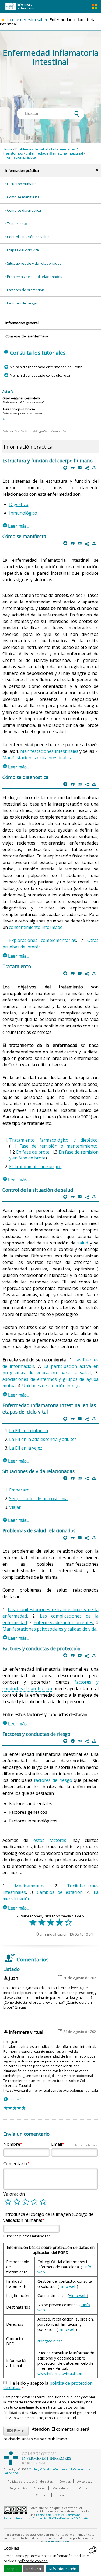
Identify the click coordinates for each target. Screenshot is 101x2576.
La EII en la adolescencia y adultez (43, 1439)
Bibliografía (39, 431)
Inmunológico (23, 513)
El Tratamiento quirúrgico (35, 1167)
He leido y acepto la (48, 2386)
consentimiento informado (36, 927)
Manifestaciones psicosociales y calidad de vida (49, 1629)
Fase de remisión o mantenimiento (58, 1146)
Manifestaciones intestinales (49, 751)
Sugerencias (18, 2488)
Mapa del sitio (62, 2488)
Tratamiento (17, 224)
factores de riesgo (53, 1780)
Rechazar (34, 2569)
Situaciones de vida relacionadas (34, 263)
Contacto (42, 2495)
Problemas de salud (32, 149)
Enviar (15, 2430)
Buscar (60, 2495)
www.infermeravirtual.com (60, 2373)
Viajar (15, 1507)
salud (83, 1243)
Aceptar (13, 2569)
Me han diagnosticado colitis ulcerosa (40, 375)
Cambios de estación (60, 1892)
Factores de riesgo (22, 303)
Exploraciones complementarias (43, 940)
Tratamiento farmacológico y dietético (53, 1140)
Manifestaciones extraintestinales (37, 758)
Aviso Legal (85, 2481)
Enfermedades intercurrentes (63, 1622)
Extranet (40, 2488)
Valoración (14, 2194)
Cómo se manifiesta (23, 197)
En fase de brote (33, 1152)
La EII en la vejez (26, 1448)
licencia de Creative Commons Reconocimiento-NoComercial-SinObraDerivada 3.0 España (46, 2516)
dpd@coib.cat (50, 2341)
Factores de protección (26, 290)
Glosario (85, 2488)
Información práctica (19, 157)
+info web (68, 2286)
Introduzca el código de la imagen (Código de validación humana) (48, 2217)
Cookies (65, 2481)
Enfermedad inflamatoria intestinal (54, 153)
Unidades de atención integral (52, 1386)
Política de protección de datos (30, 2481)
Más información (63, 2569)
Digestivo (19, 504)
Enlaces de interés (15, 431)
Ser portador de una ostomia (38, 1499)
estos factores (50, 1840)
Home (8, 149)
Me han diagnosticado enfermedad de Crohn (46, 367)
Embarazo (19, 1490)
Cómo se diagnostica (24, 210)
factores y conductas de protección (50, 1685)
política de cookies (33, 2561)
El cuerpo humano (22, 184)
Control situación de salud (28, 237)
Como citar (59, 431)
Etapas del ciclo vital (23, 250)
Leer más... (16, 526)
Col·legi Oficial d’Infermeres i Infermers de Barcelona (47, 2471)
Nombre (12, 2144)
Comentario (15, 2164)
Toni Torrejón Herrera (19, 409)
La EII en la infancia (29, 1431)
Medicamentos (30, 1886)
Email (74, 2144)
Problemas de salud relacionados (35, 277)
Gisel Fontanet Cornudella (21, 398)
